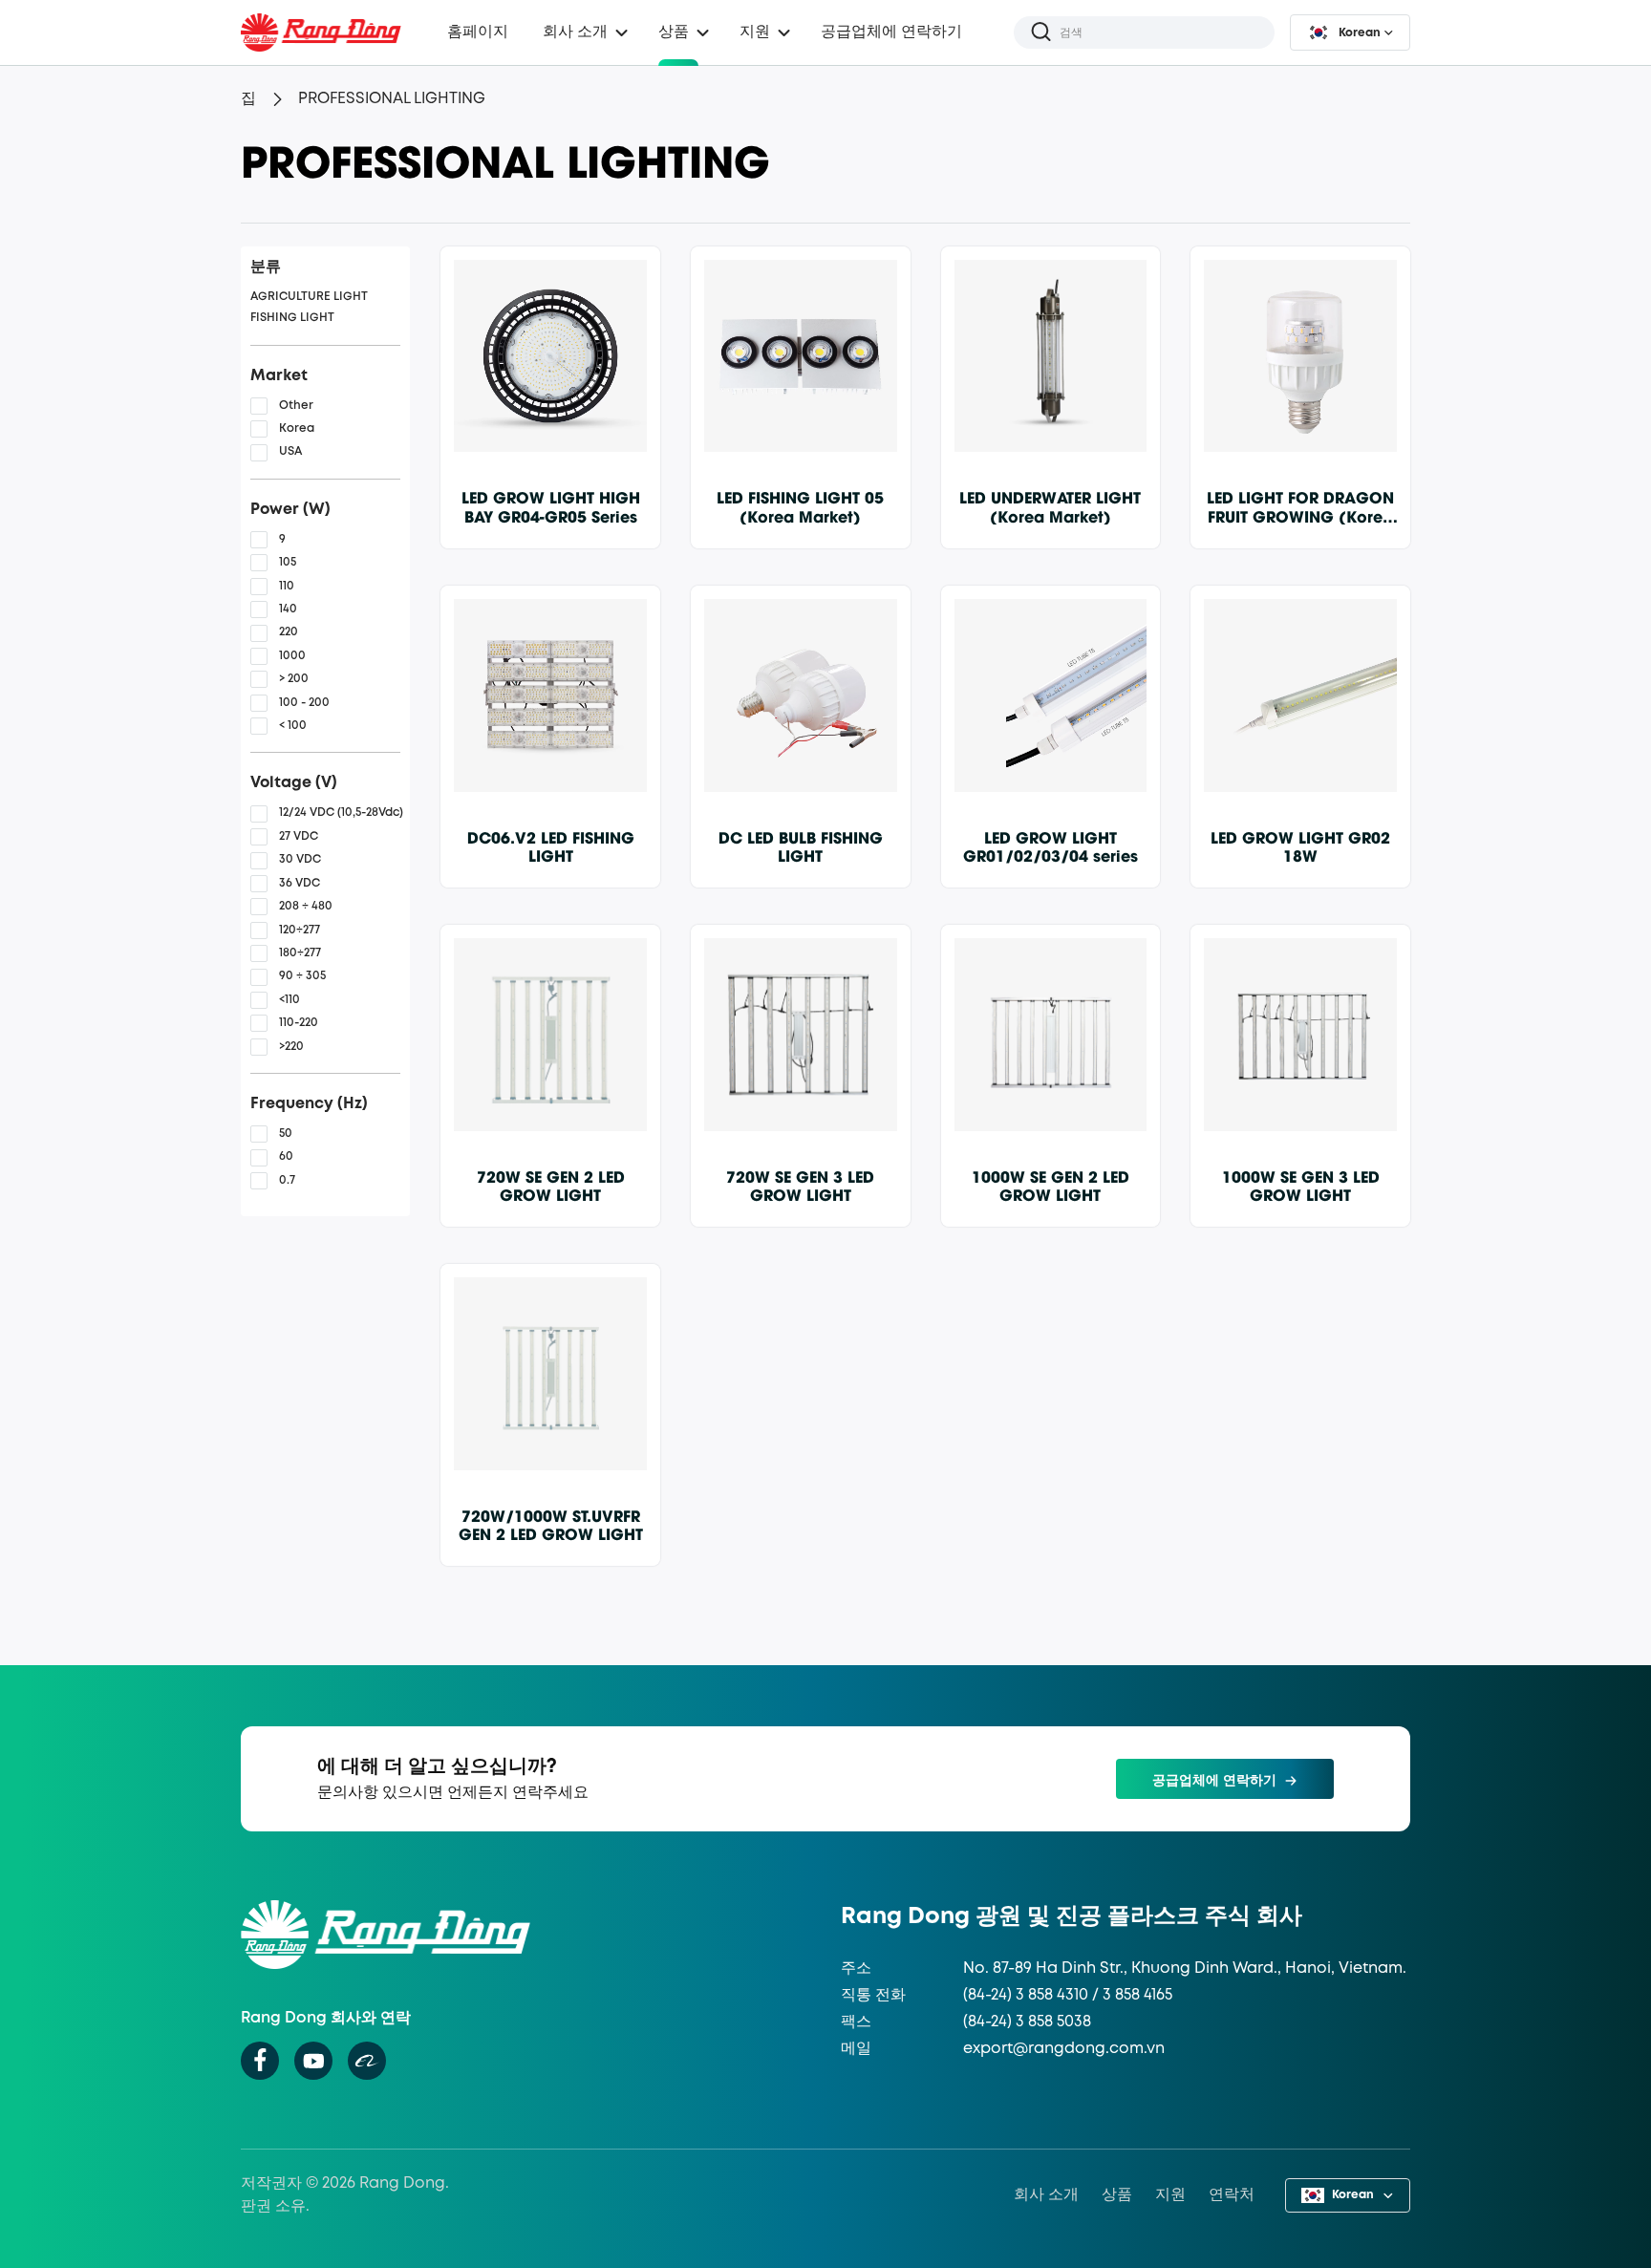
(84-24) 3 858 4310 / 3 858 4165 (1068, 1995)
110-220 (299, 1023)
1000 (292, 656)
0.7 (287, 1180)
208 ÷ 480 (306, 906)
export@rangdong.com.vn (1064, 2049)
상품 (674, 32)
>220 (291, 1047)
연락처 (1232, 2195)
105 (288, 562)
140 (288, 609)
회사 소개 (1046, 2195)
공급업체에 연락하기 (891, 32)
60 (286, 1156)
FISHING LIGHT (292, 318)
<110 (289, 1000)
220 (289, 632)
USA (290, 451)
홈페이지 (478, 32)
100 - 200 (304, 703)
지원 (1170, 2195)
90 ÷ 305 (302, 976)
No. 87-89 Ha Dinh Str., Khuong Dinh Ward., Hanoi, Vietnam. (1185, 1968)
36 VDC (300, 883)
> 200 (294, 679)
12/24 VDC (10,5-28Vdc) (341, 813)
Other (296, 406)
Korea (297, 428)
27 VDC (299, 836)
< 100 (293, 726)
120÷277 (300, 930)
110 (287, 586)
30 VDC (300, 859)
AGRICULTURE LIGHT (309, 297)
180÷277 (300, 953)
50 (286, 1134)
